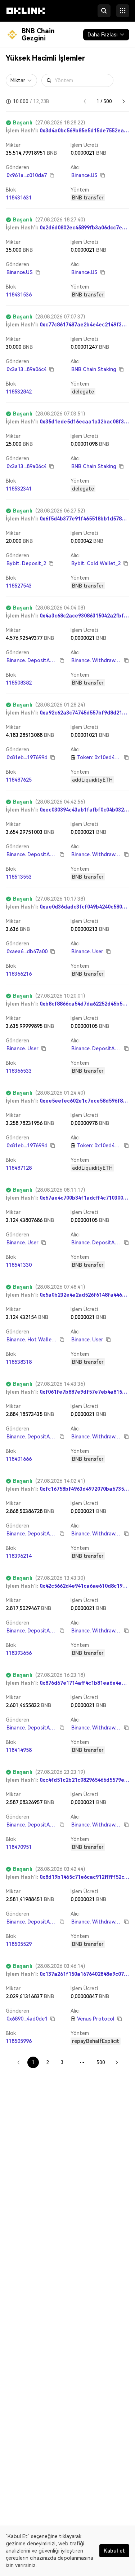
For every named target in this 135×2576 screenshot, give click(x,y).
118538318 (19, 1362)
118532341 (19, 489)
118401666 (19, 1459)
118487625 (19, 780)
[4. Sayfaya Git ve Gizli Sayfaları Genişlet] (82, 2062)
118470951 (19, 1847)
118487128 (19, 1168)
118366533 (19, 1071)
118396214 (19, 1556)
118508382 (19, 683)
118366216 (19, 974)
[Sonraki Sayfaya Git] (123, 101)
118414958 (19, 1750)
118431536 (19, 295)
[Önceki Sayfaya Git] (85, 101)
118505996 (19, 2041)
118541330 (19, 1265)
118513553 (19, 877)
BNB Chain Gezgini (38, 34)
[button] (26, 17)
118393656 (19, 1653)
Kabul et (114, 2551)
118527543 (19, 586)
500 (101, 2062)
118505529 (19, 1944)
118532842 (19, 392)
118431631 (19, 198)
